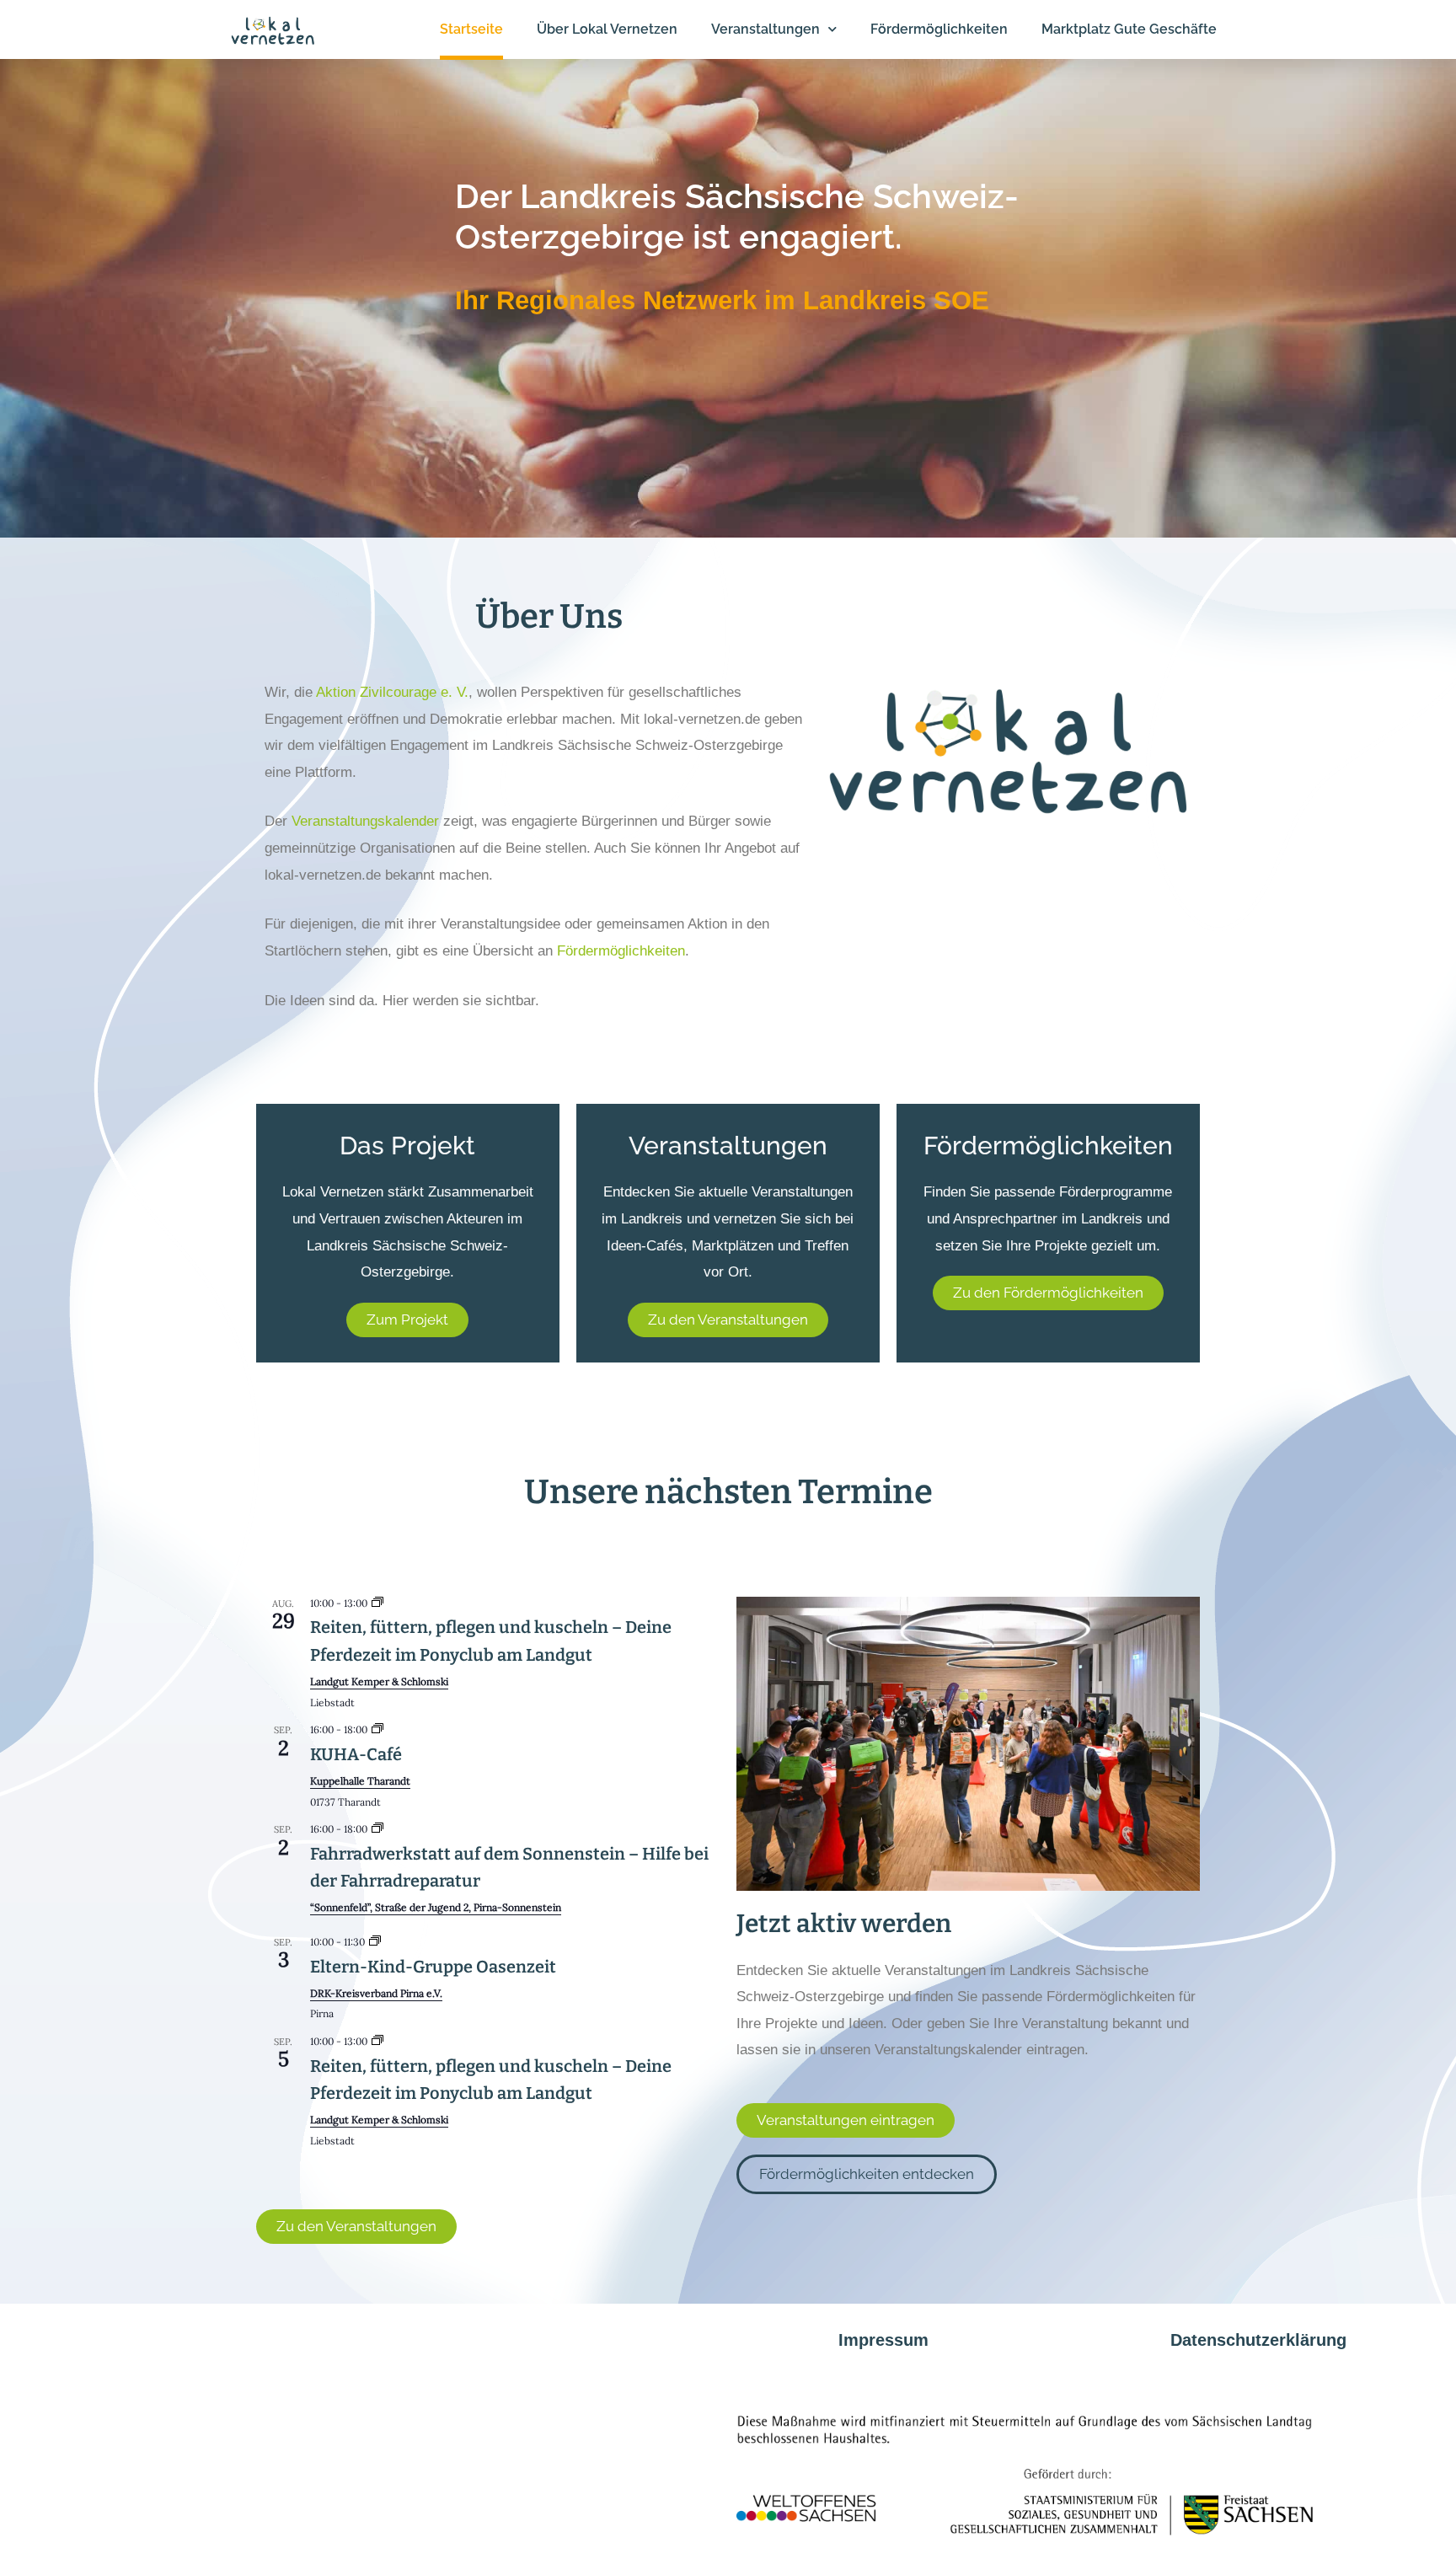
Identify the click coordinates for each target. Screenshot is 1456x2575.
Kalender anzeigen (308, 2165)
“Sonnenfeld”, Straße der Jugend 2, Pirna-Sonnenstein (436, 1907)
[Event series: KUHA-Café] (377, 1729)
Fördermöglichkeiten (621, 951)
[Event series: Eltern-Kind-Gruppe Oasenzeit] (375, 1942)
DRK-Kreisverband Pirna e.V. (376, 1993)
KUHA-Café (356, 1754)
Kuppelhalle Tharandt (360, 1781)
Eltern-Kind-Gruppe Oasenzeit (433, 1967)
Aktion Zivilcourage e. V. (392, 692)
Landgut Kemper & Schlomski (379, 1681)
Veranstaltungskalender (365, 821)
